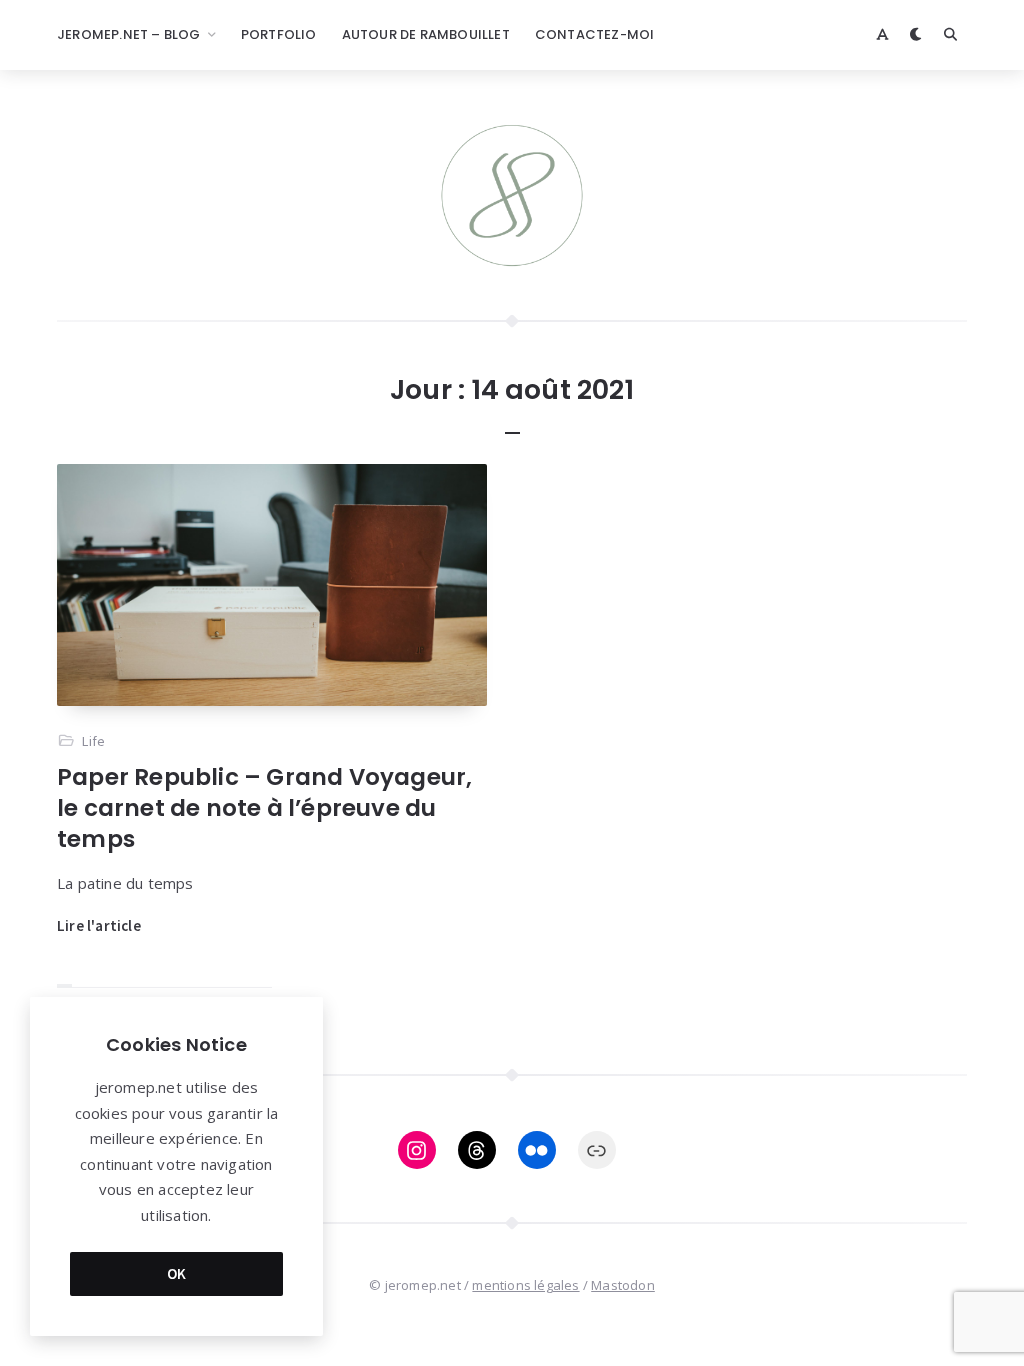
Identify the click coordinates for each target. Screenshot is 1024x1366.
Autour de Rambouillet (426, 34)
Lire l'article (99, 925)
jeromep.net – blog (129, 34)
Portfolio (279, 34)
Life (93, 741)
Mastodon (623, 1285)
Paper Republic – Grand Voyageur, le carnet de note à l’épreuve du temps (264, 808)
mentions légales (525, 1285)
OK (177, 1273)
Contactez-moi (595, 34)
